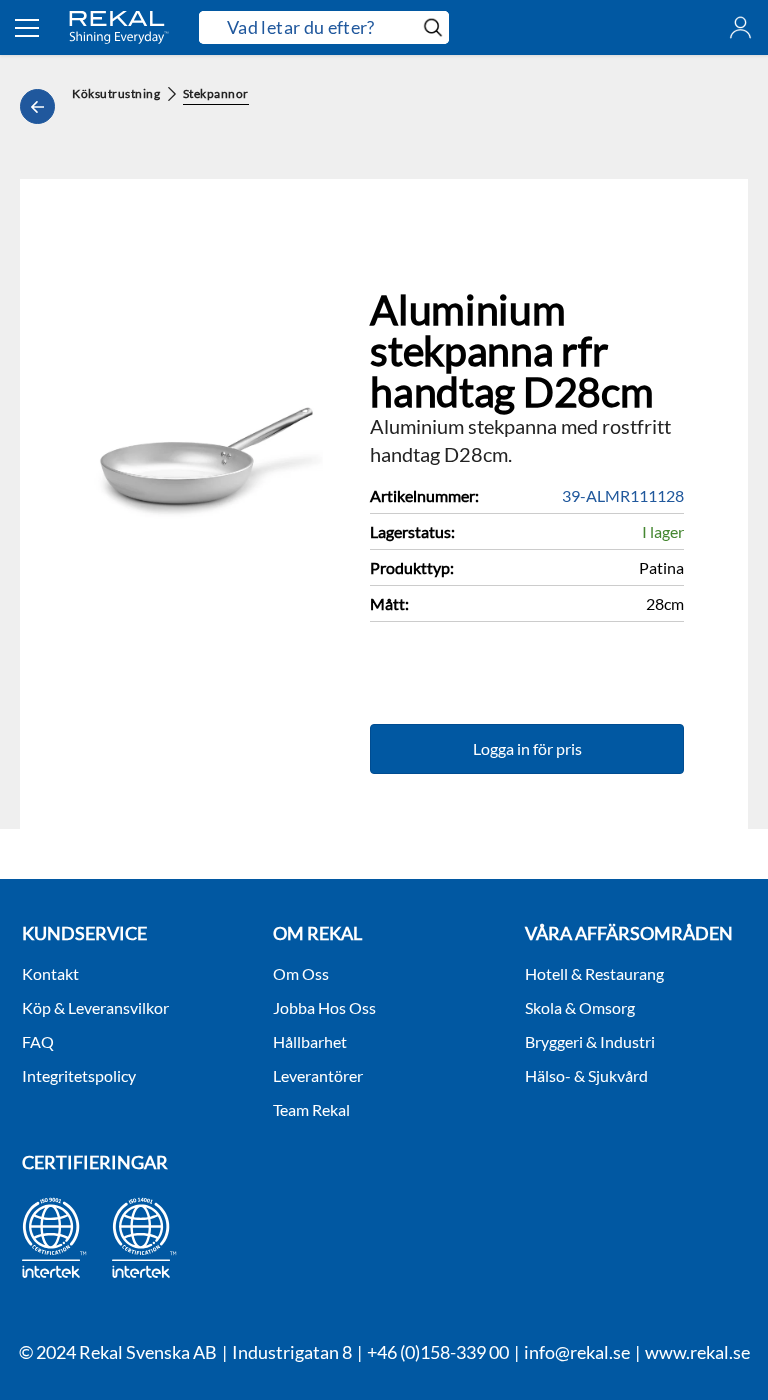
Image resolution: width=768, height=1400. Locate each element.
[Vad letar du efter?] (324, 27)
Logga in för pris (527, 748)
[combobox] (308, 28)
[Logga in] (740, 27)
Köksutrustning (116, 93)
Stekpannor (216, 93)
